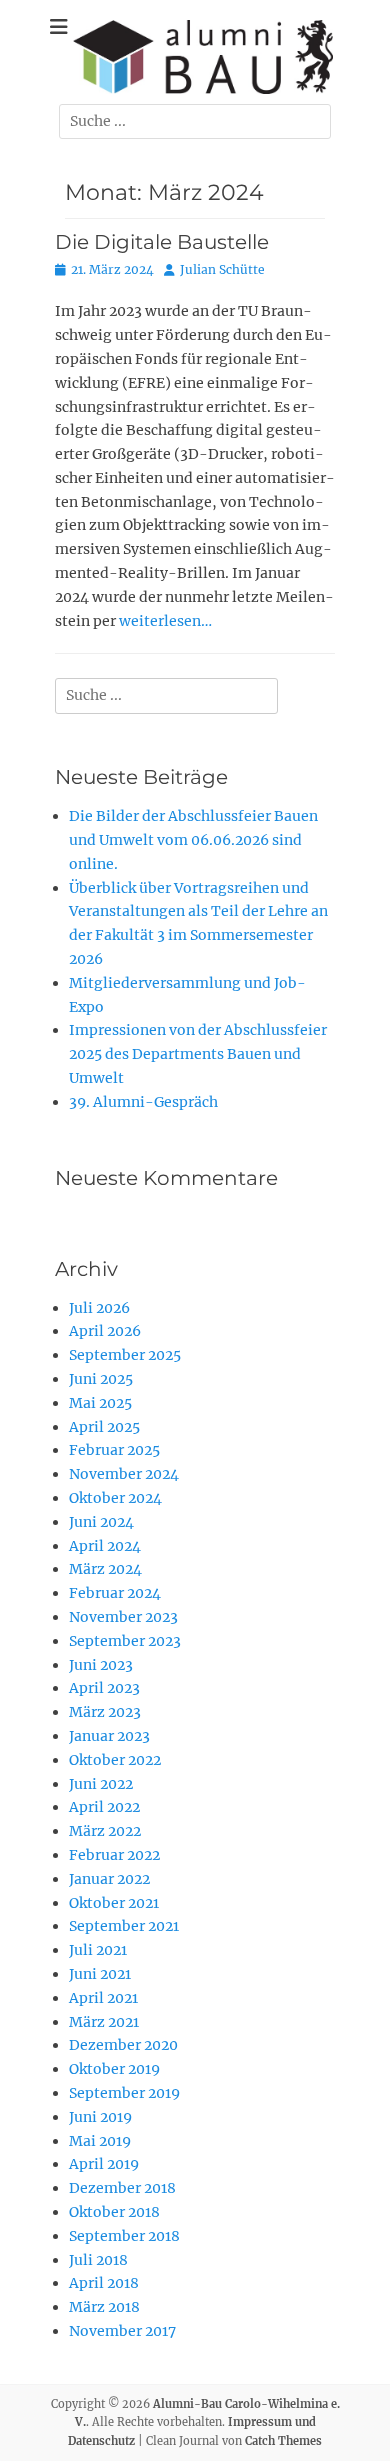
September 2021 (124, 1926)
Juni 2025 (101, 1379)
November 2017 (122, 2331)
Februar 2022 (114, 1855)
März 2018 (104, 2307)
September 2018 (124, 2236)
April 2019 (104, 2164)
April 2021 (103, 1998)
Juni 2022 (101, 1784)
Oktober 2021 (114, 1903)
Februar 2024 (115, 1593)
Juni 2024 (101, 1522)
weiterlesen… (165, 621)
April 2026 (105, 1331)
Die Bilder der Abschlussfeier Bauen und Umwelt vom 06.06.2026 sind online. (193, 840)
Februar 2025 (114, 1450)
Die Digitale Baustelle (162, 242)
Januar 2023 (109, 1736)
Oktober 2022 (115, 1760)
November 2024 (124, 1474)
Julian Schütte (222, 269)
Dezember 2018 (122, 2188)
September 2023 (125, 1641)
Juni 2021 (100, 1974)
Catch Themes (283, 2441)
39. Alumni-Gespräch (143, 1102)
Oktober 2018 (114, 2212)
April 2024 (105, 1546)
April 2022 (104, 1807)
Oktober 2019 (114, 2069)
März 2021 (104, 2022)
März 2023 (105, 1712)
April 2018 (104, 2283)
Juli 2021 (98, 1950)
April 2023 (104, 1688)
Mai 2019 (100, 2141)
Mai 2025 (100, 1403)
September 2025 (125, 1355)
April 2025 (104, 1427)
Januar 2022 (109, 1879)
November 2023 (123, 1617)
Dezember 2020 (123, 2045)
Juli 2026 (99, 1308)
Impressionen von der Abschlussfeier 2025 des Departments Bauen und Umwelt (198, 1054)
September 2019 (124, 2093)
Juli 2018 (98, 2260)
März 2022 (105, 1831)
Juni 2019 (100, 2117)
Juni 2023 (101, 1665)
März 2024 (105, 1569)
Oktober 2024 (115, 1498)
